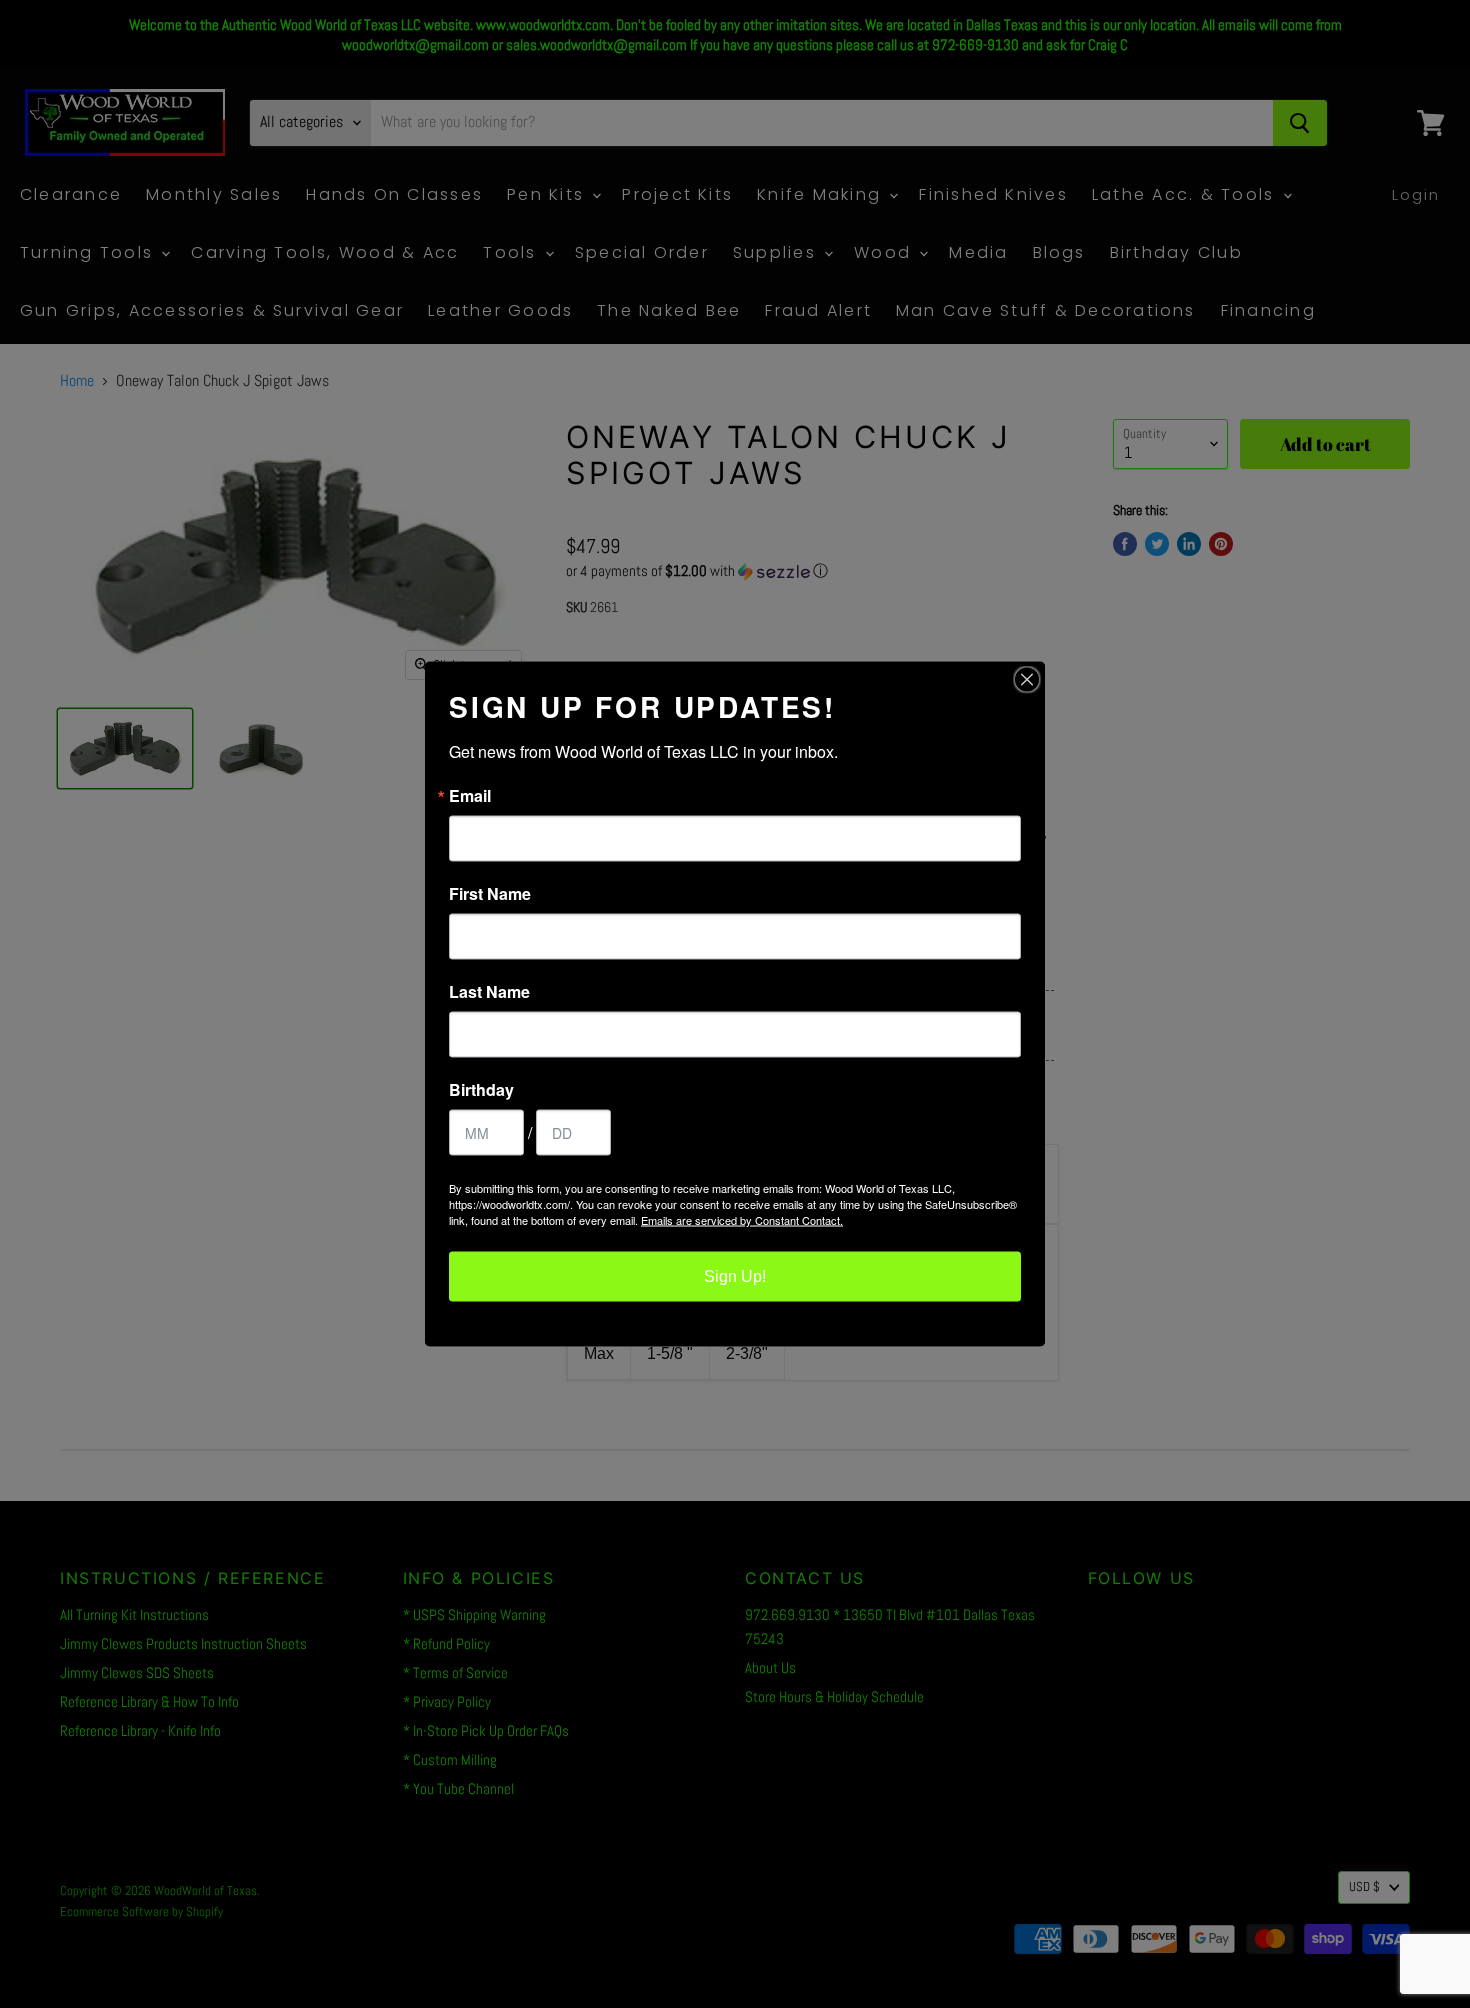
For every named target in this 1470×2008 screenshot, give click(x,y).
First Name (490, 894)
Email (470, 796)
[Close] (1027, 680)
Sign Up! (735, 1276)
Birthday (481, 1090)
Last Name (489, 992)
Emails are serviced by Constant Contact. (742, 1220)
